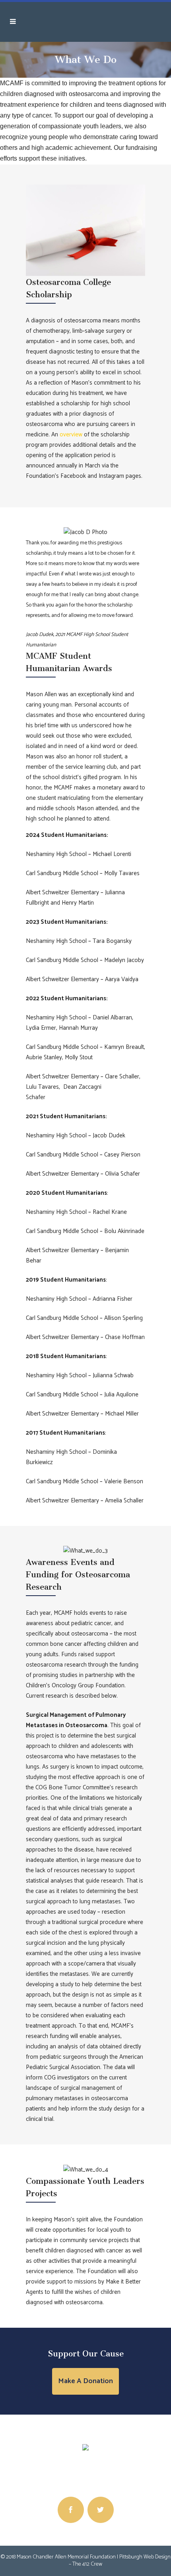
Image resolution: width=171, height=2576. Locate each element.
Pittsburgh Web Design (145, 2557)
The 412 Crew (87, 2564)
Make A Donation (85, 2381)
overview (71, 435)
